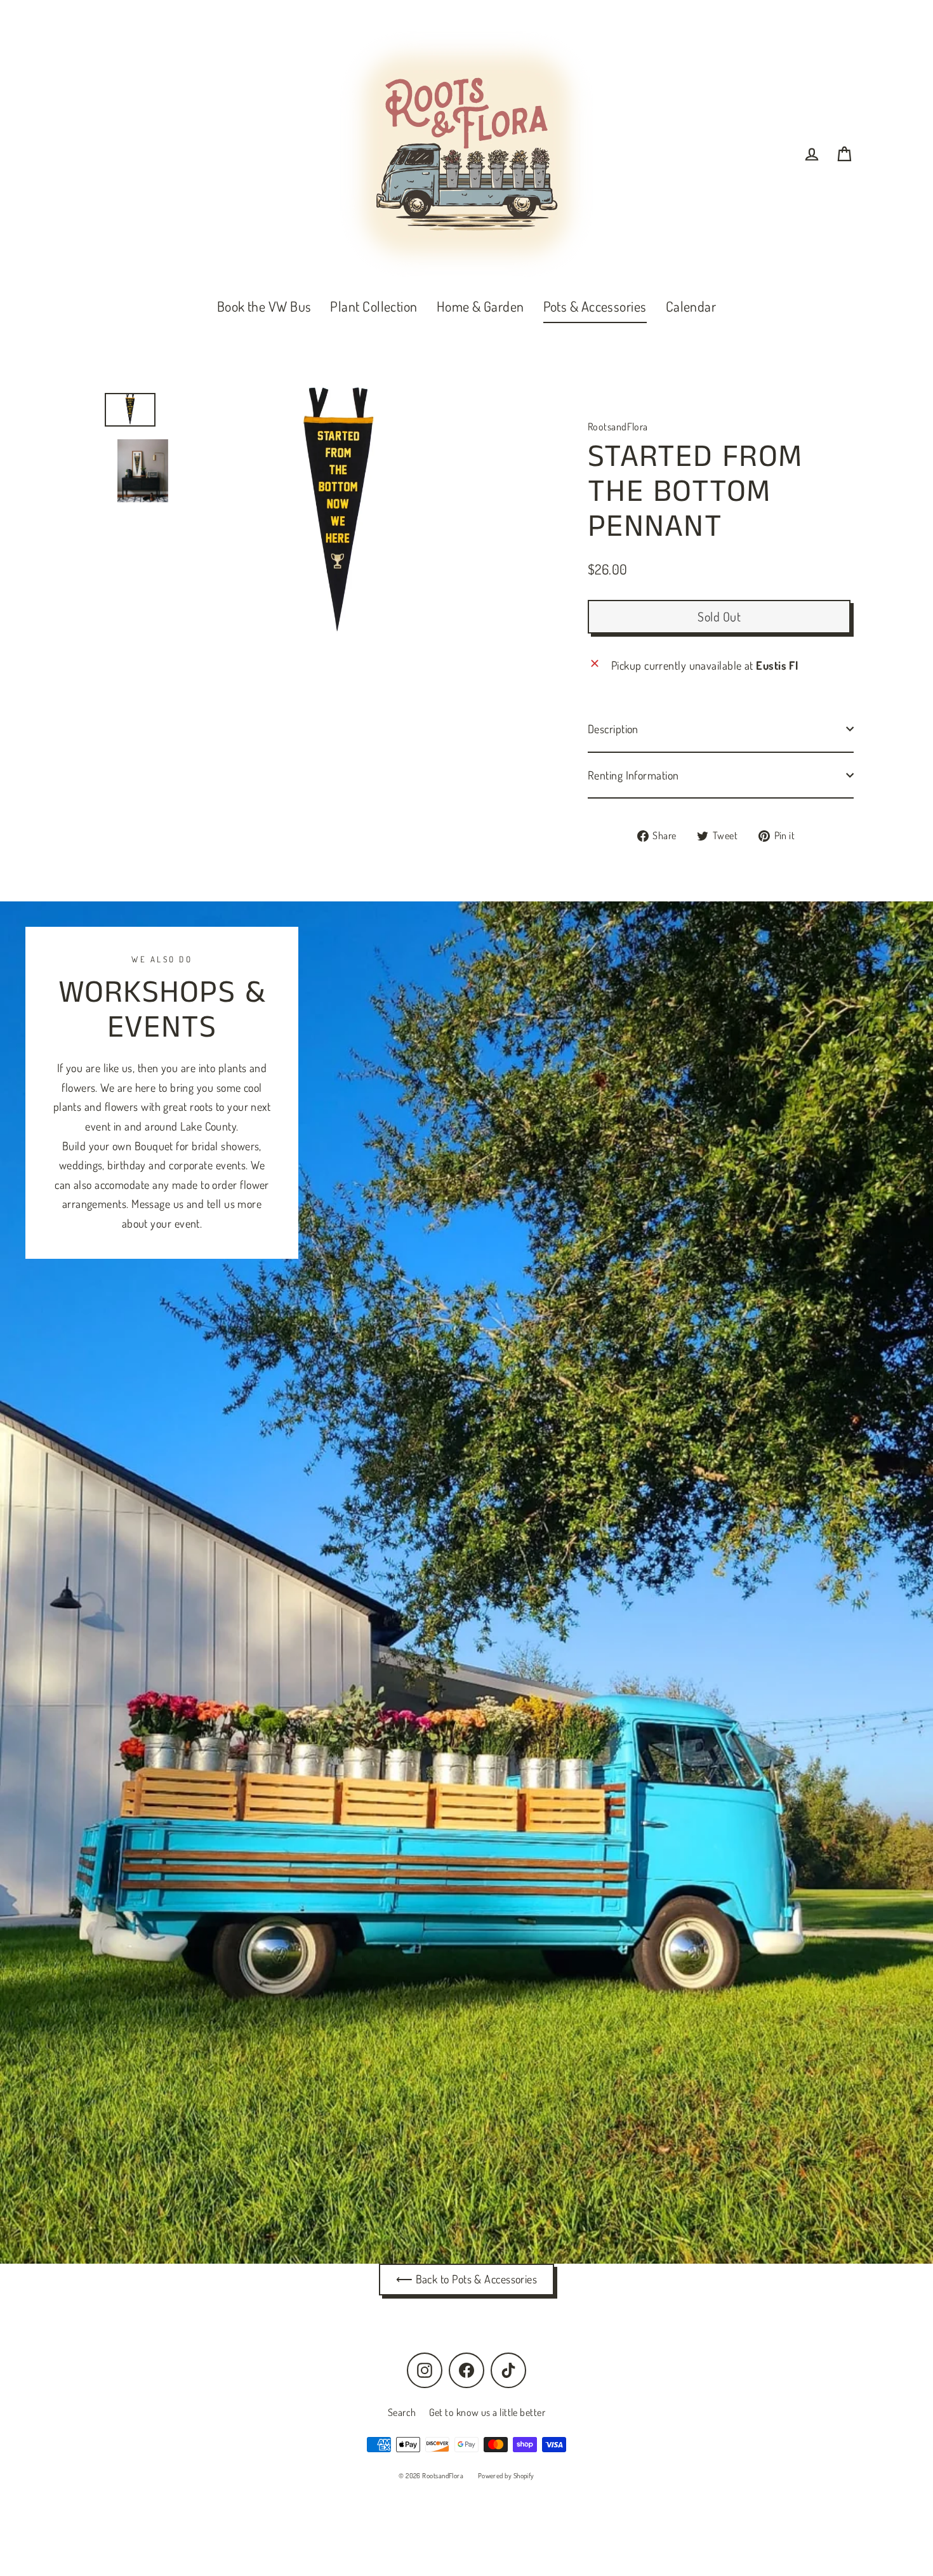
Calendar (691, 306)
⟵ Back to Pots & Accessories (467, 2279)
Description (613, 729)
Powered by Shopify (506, 2476)
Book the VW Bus (264, 306)
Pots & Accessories (595, 306)
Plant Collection (374, 306)
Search (402, 2412)
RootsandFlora (618, 427)
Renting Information (633, 775)
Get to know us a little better (487, 2412)
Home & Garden (480, 306)
